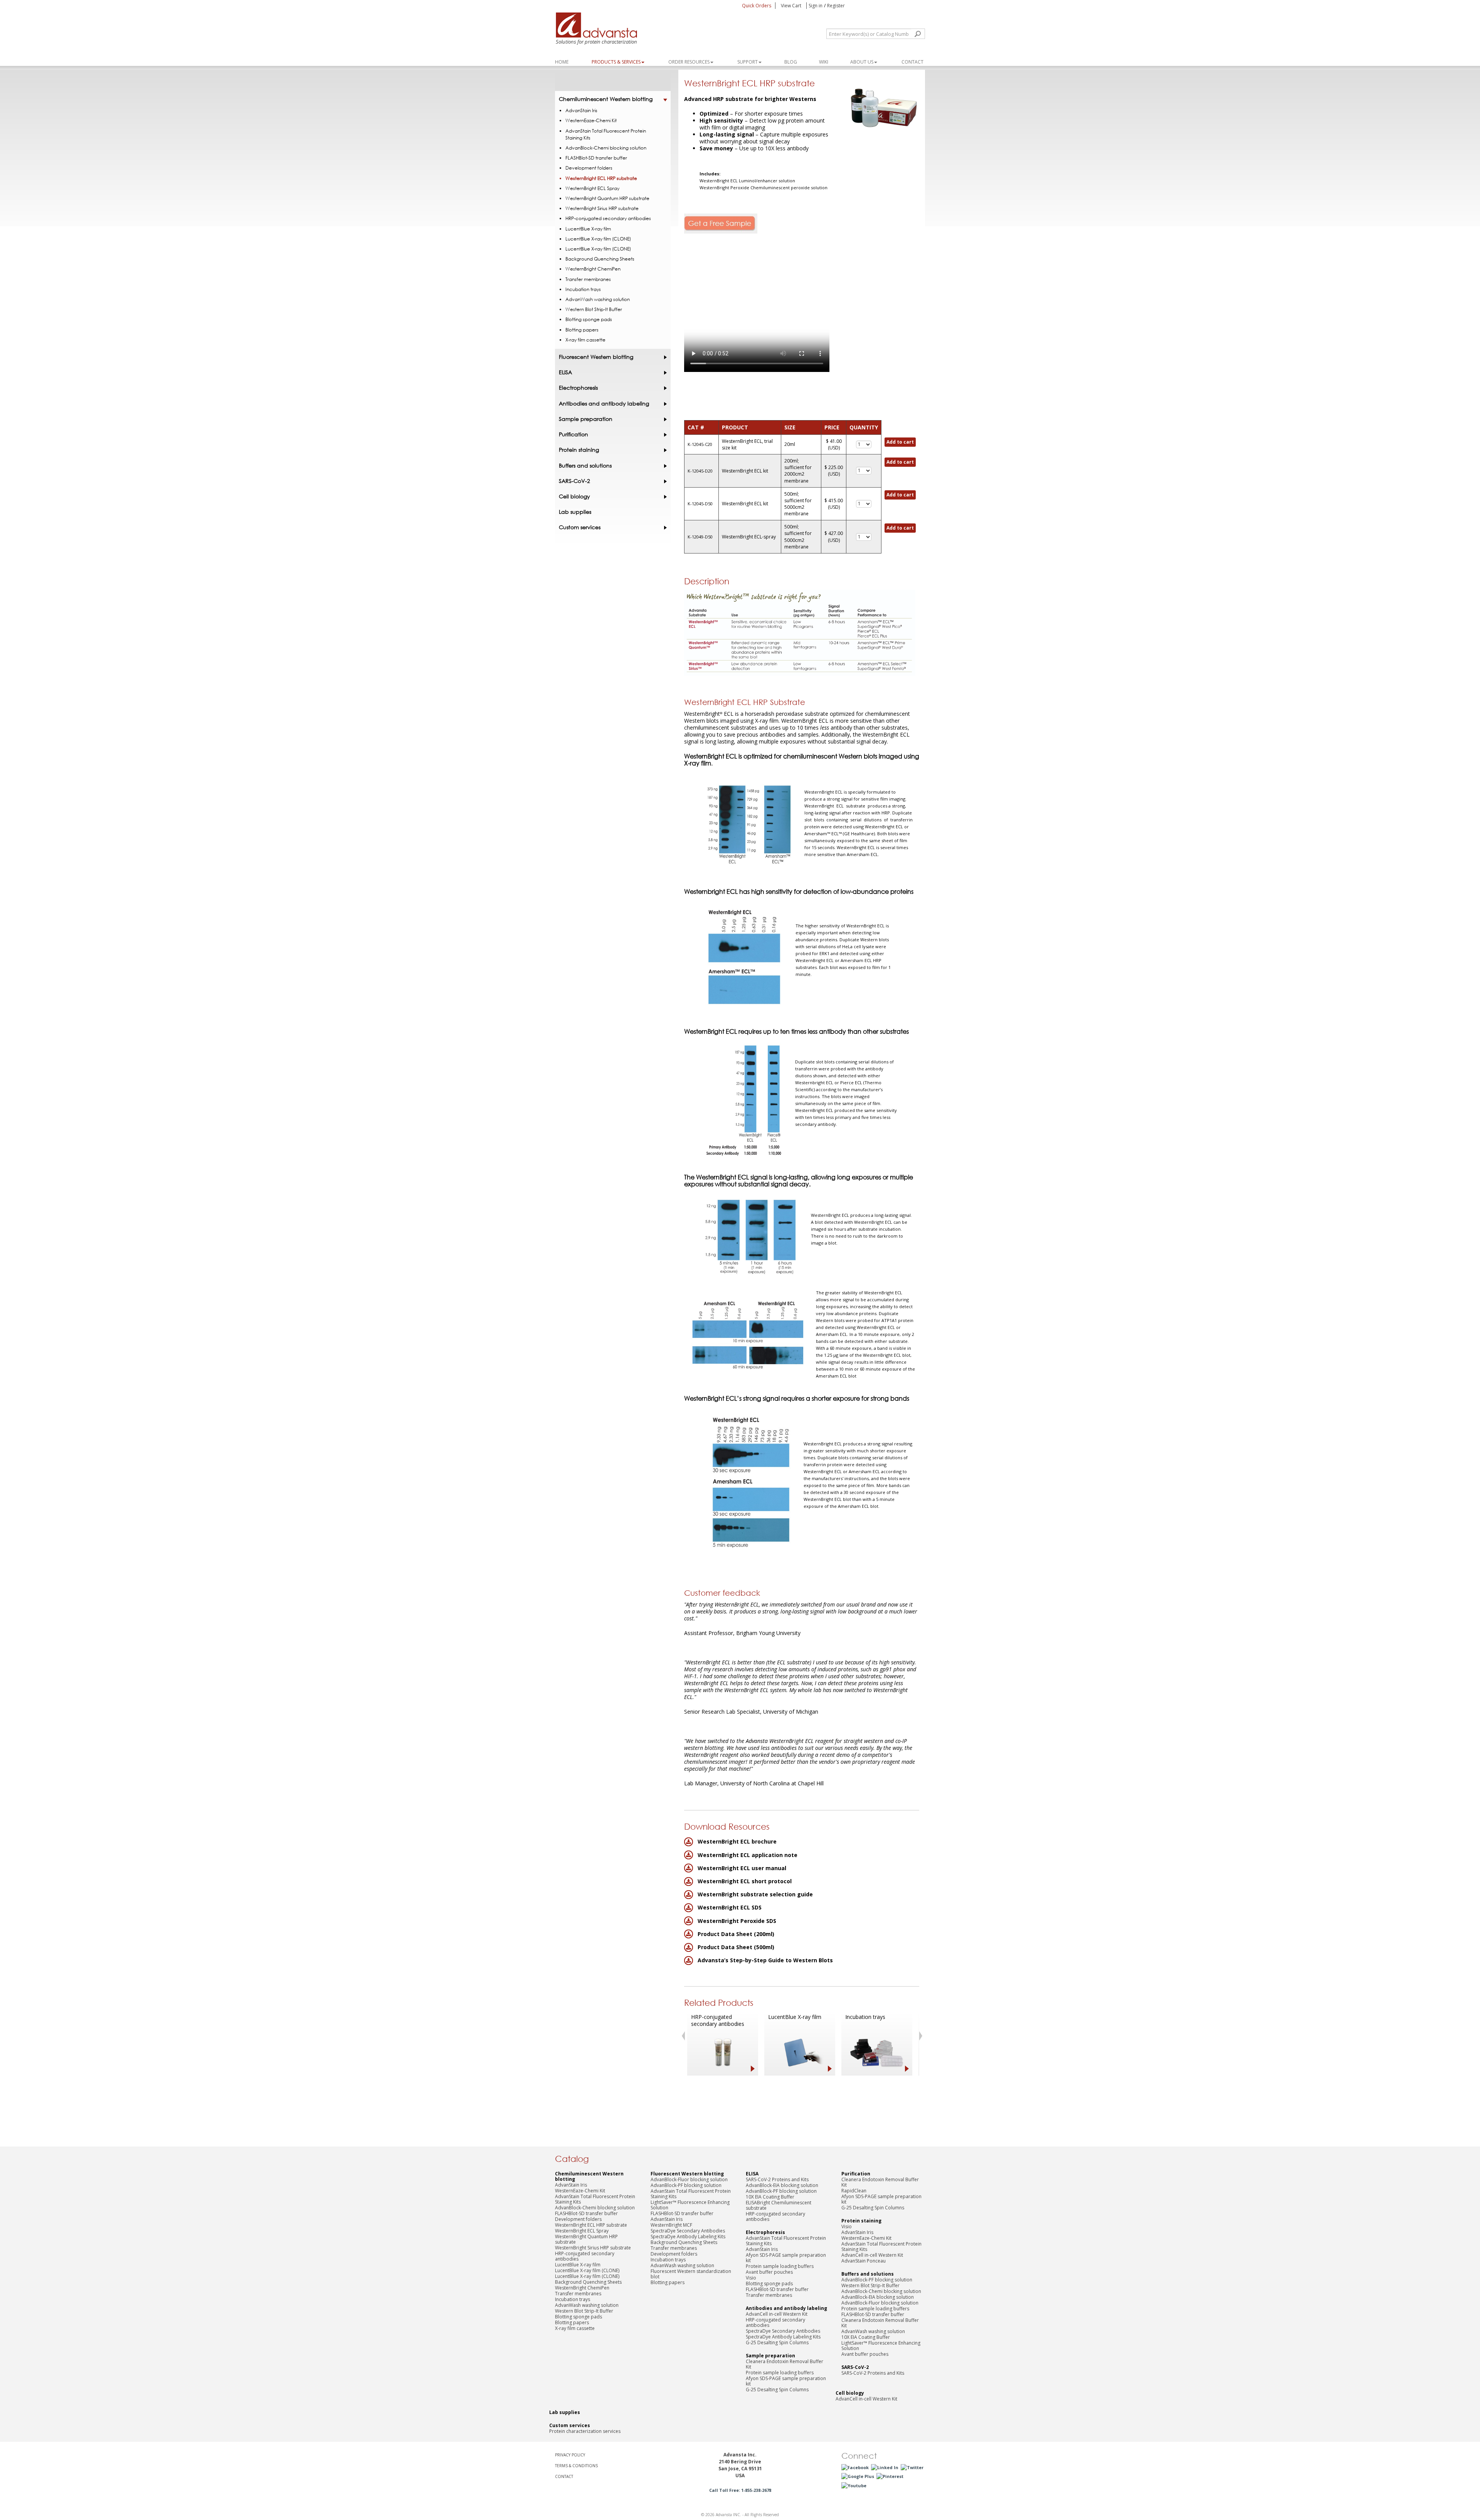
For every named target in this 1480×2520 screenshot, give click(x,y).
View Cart (792, 6)
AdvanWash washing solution (598, 299)
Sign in (816, 6)
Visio (751, 2278)
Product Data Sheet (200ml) (736, 1934)
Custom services (580, 527)
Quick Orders (757, 6)
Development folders (589, 168)
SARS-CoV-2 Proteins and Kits (777, 2179)
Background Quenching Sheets (600, 259)
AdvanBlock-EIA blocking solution (782, 2185)
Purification (573, 434)
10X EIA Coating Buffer (770, 2197)
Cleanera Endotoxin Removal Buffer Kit (785, 2364)
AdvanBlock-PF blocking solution (686, 2185)
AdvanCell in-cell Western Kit (777, 2314)
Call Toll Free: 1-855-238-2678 (740, 2490)
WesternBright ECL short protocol (745, 1881)
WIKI (824, 62)
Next (922, 2036)
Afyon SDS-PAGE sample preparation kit (786, 2258)
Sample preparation (586, 419)
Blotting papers (582, 330)
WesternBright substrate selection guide (755, 1894)
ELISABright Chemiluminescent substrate (779, 2205)
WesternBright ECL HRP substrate (601, 178)
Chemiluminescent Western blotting (606, 99)
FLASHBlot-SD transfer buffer (596, 158)
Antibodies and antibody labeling (604, 404)
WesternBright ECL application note (748, 1855)
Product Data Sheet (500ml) (736, 1947)
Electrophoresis (578, 388)
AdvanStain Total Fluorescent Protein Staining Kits (606, 134)
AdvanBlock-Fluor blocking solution (689, 2179)
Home (562, 62)
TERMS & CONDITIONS (576, 2466)
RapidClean (854, 2191)
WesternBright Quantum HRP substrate (607, 198)
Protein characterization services (585, 2431)
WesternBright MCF (671, 2225)
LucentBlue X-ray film (795, 2017)
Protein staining (579, 450)
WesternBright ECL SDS (730, 1907)
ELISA (565, 372)
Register (836, 6)
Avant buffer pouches (769, 2272)
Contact (912, 62)
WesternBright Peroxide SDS (737, 1921)
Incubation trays (865, 2017)
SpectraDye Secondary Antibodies (688, 2231)
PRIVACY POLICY (570, 2455)
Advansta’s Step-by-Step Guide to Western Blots (765, 1960)
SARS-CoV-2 (574, 481)
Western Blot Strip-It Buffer (594, 309)
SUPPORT (748, 62)
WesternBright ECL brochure (737, 1841)
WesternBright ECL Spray (592, 188)
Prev (683, 2036)
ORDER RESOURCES (689, 62)
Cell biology (574, 496)
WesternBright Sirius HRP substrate (602, 208)
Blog (791, 62)
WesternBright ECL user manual (742, 1868)
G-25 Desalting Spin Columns (777, 2343)
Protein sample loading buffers (780, 2266)
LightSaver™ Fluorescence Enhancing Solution (690, 2205)
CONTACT (564, 2476)
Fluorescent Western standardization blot (691, 2274)
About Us (862, 62)
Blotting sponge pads (589, 319)
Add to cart (900, 442)
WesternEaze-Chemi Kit (591, 120)
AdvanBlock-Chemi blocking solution (606, 148)
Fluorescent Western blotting (596, 357)
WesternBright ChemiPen (593, 269)
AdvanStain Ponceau (864, 2261)
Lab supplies (575, 512)
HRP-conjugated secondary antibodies (718, 2020)
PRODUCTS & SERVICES (616, 62)
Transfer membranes (588, 279)
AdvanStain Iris (581, 110)
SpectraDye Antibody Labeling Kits (688, 2237)
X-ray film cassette (585, 340)
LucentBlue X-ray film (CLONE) (598, 239)
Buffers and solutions (585, 466)
